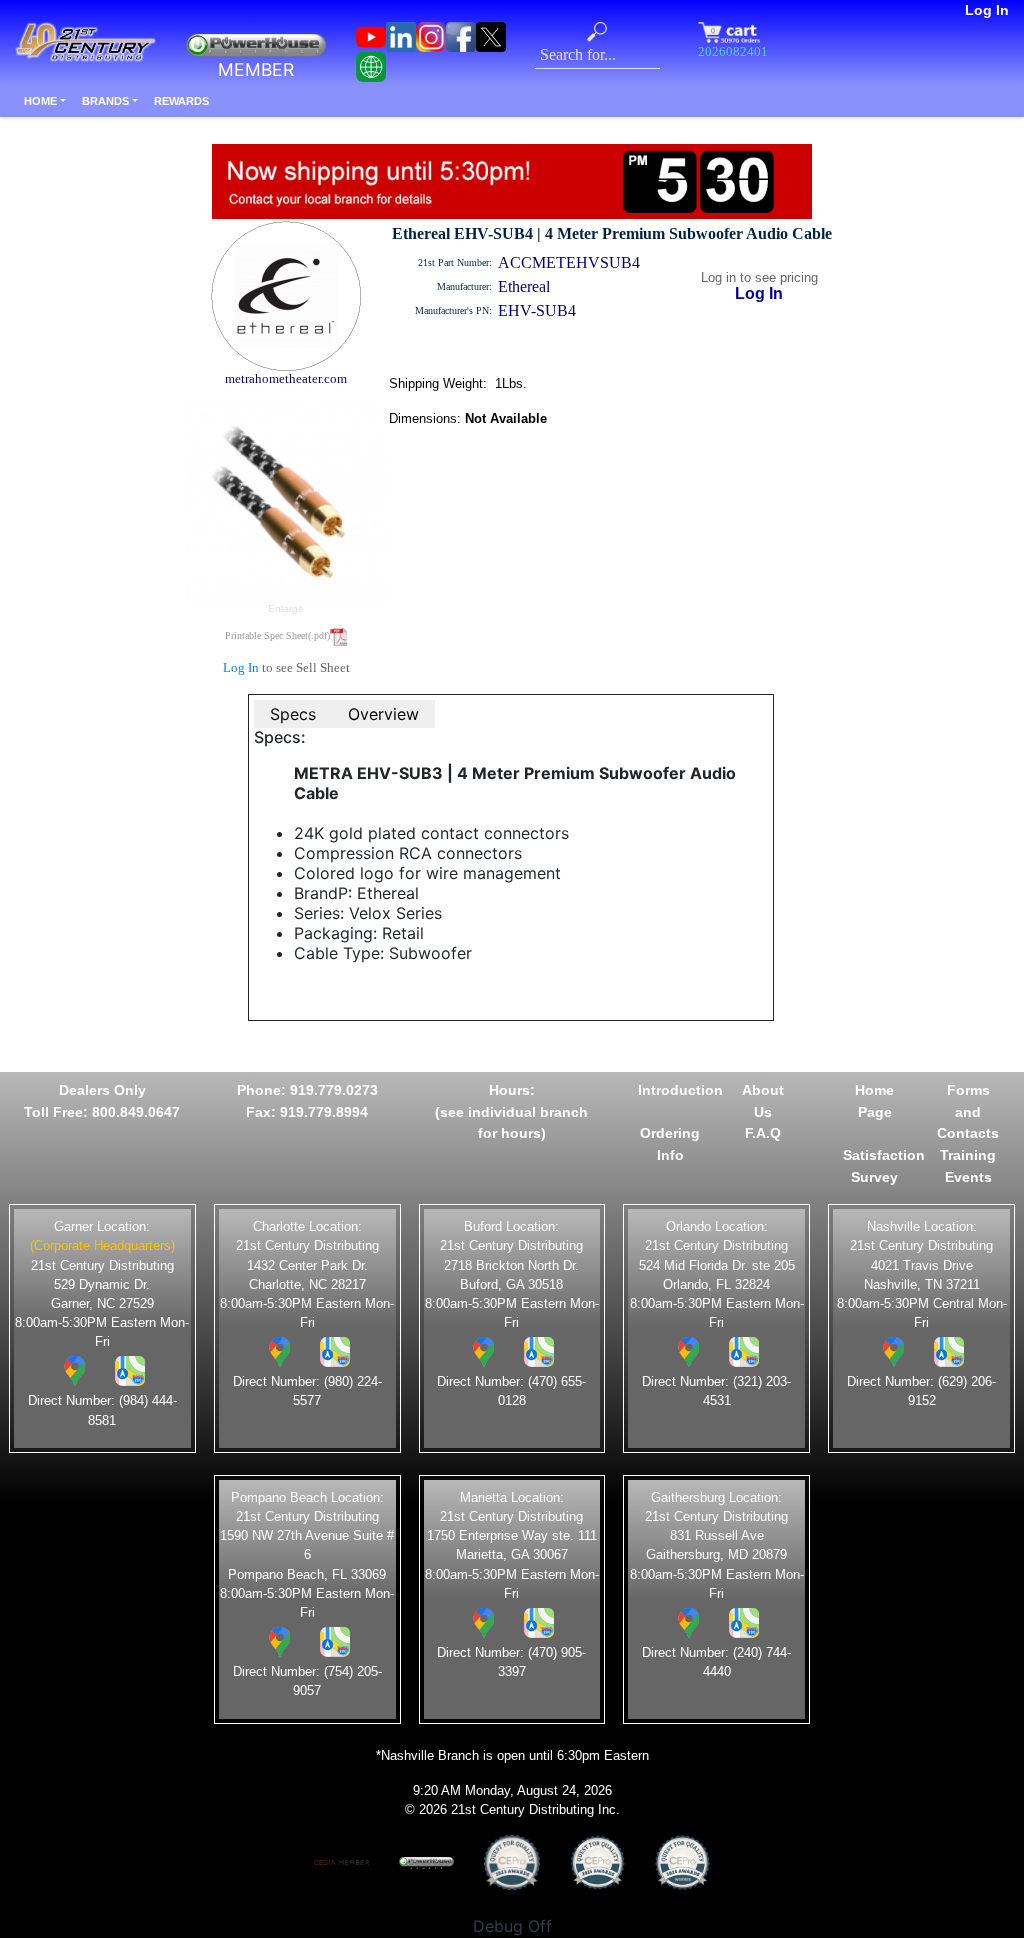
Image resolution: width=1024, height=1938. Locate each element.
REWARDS (181, 101)
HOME (40, 101)
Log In (987, 10)
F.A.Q (763, 1133)
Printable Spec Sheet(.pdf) (277, 635)
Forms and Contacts (968, 1111)
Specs (293, 714)
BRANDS (105, 101)
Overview (383, 714)
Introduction (680, 1090)
